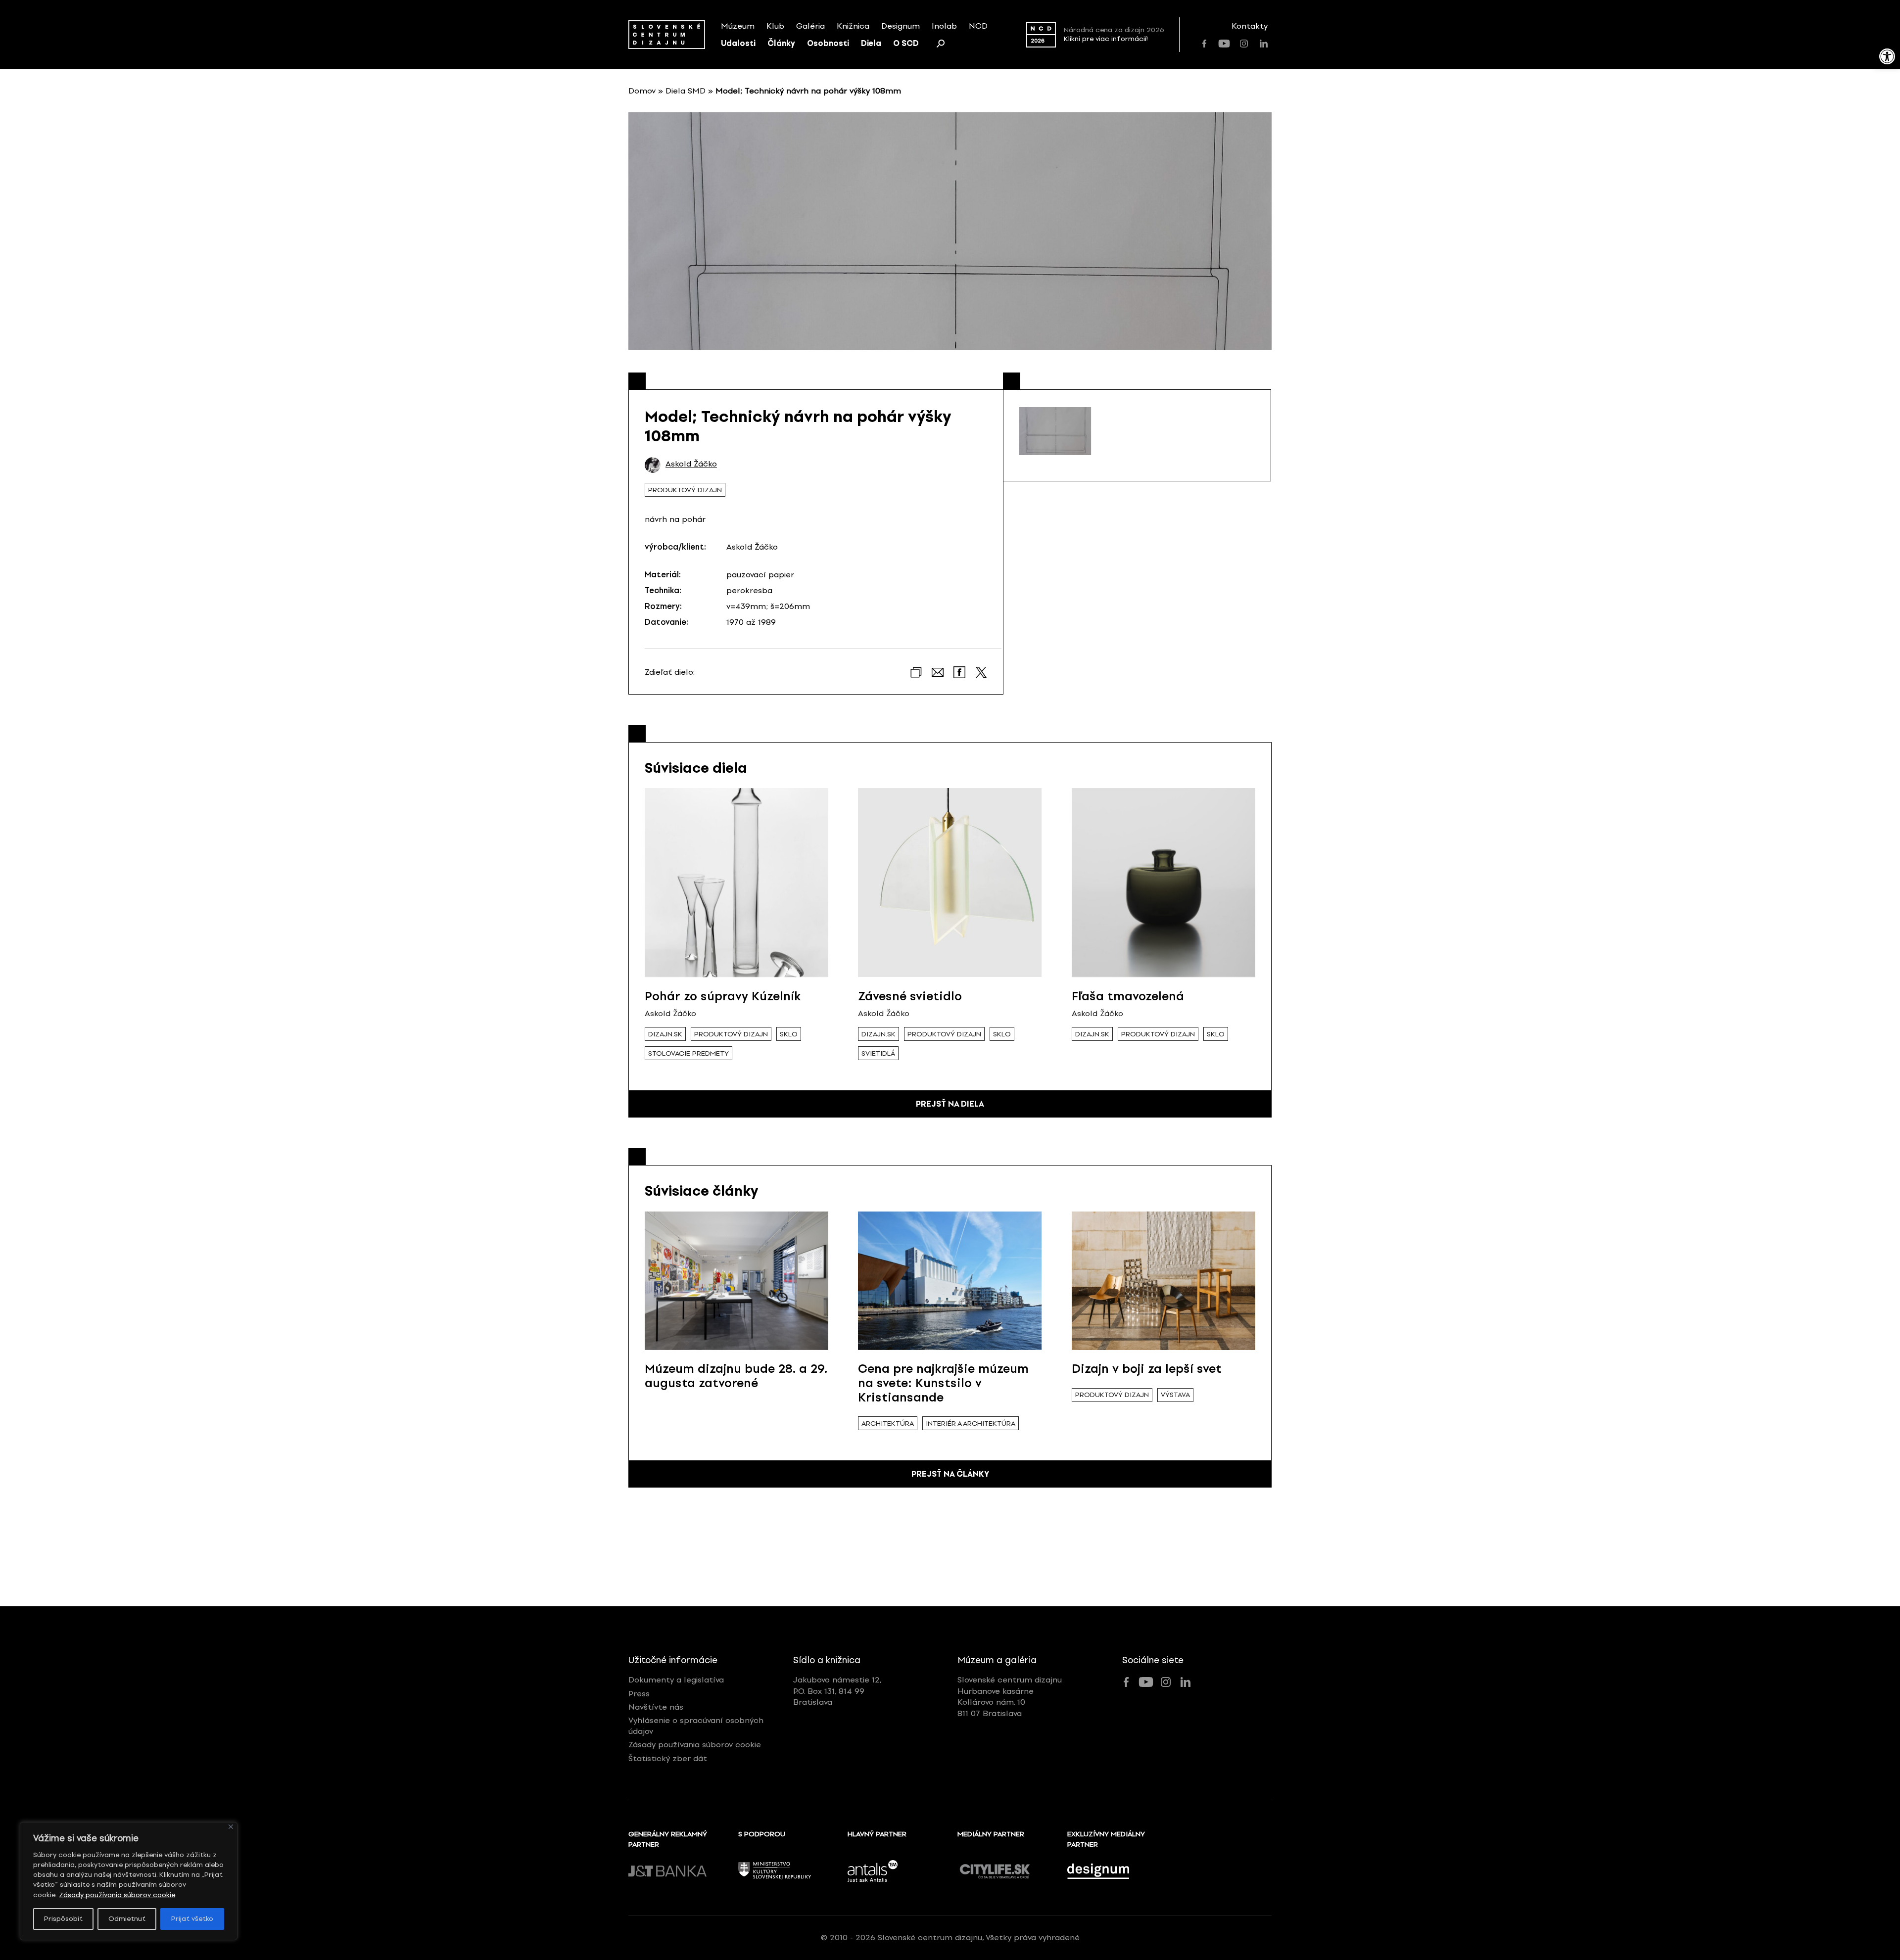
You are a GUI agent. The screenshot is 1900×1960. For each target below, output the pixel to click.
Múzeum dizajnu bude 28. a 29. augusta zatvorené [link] (736, 1376)
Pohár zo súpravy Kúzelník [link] (723, 996)
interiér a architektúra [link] (971, 1423)
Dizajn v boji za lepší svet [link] (1147, 1369)
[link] (1887, 56)
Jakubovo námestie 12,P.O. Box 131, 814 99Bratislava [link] (837, 1691)
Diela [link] (871, 43)
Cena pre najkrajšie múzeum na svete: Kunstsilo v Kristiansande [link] (943, 1383)
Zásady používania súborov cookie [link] (117, 1895)
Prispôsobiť (63, 1919)
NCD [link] (978, 26)
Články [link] (781, 43)
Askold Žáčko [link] (691, 464)
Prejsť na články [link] (950, 1474)
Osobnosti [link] (828, 43)
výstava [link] (1175, 1395)
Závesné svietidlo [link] (910, 996)
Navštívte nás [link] (656, 1707)
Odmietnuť (127, 1919)
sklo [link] (789, 1034)
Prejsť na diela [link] (950, 1104)
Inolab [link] (944, 26)
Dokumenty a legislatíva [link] (676, 1680)
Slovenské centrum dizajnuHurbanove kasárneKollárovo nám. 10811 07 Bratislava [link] (1010, 1696)
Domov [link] (642, 91)
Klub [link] (775, 26)
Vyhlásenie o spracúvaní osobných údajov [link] (696, 1726)
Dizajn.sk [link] (665, 1034)
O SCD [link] (906, 43)
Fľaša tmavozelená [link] (1128, 996)
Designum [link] (901, 26)
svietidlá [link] (878, 1053)
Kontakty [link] (1250, 26)
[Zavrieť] (231, 1827)
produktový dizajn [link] (685, 490)
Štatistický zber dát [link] (668, 1758)
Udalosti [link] (738, 43)
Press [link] (639, 1694)
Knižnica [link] (853, 26)
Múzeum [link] (738, 26)
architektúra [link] (888, 1423)
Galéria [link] (810, 26)
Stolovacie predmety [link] (689, 1053)
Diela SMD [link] (686, 91)
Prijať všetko (192, 1919)
